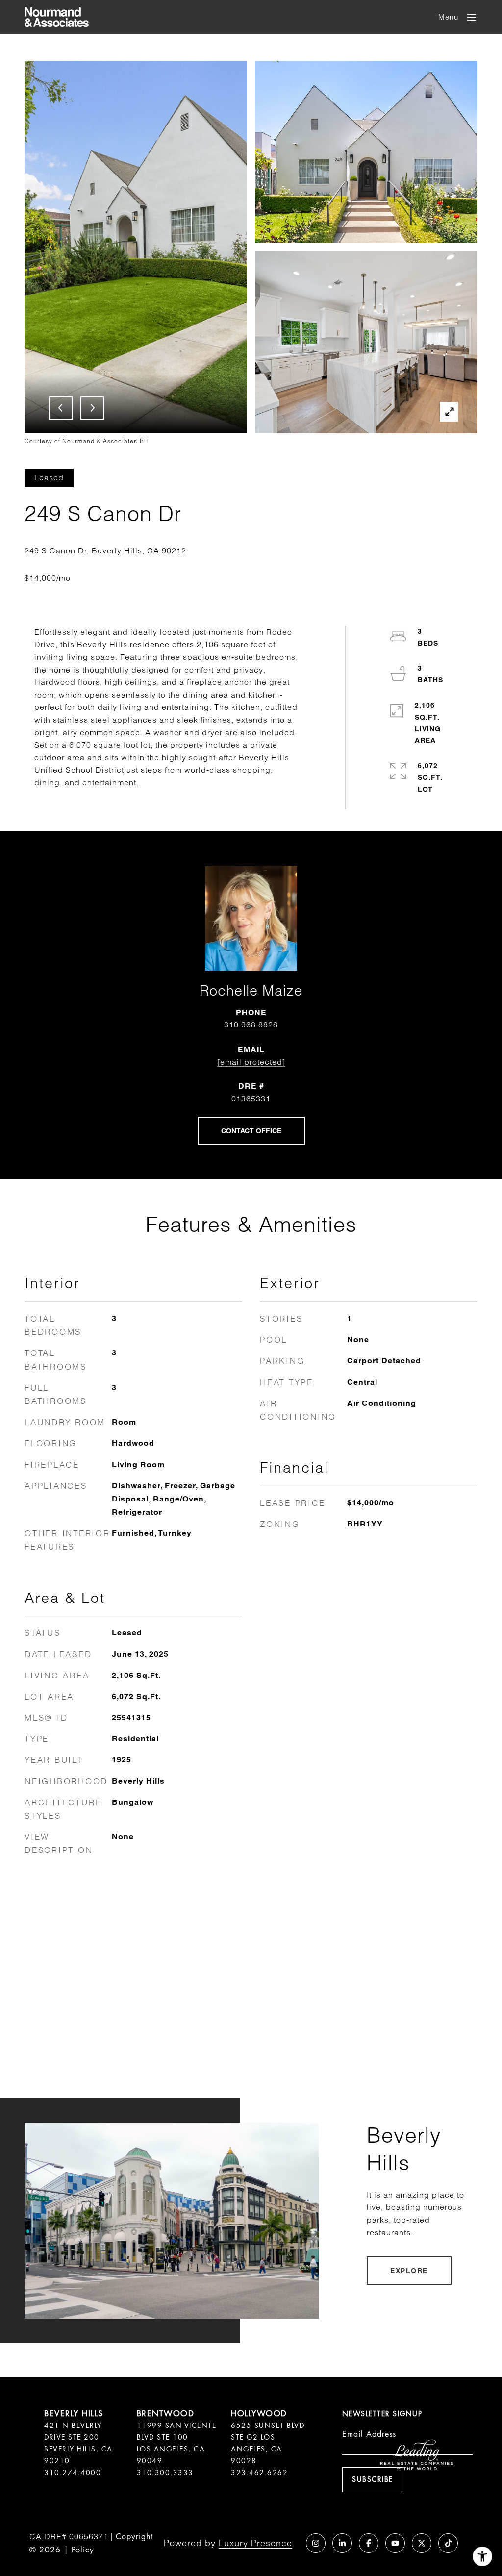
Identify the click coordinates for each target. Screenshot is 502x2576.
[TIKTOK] (448, 2543)
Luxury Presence (255, 2543)
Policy (83, 2550)
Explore (409, 2271)
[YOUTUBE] (395, 2543)
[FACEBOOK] (369, 2543)
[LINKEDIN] (342, 2543)
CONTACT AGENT (251, 1131)
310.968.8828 (251, 1025)
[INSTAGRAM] (316, 2543)
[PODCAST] (289, 2543)
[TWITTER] (422, 2543)
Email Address (369, 2434)
